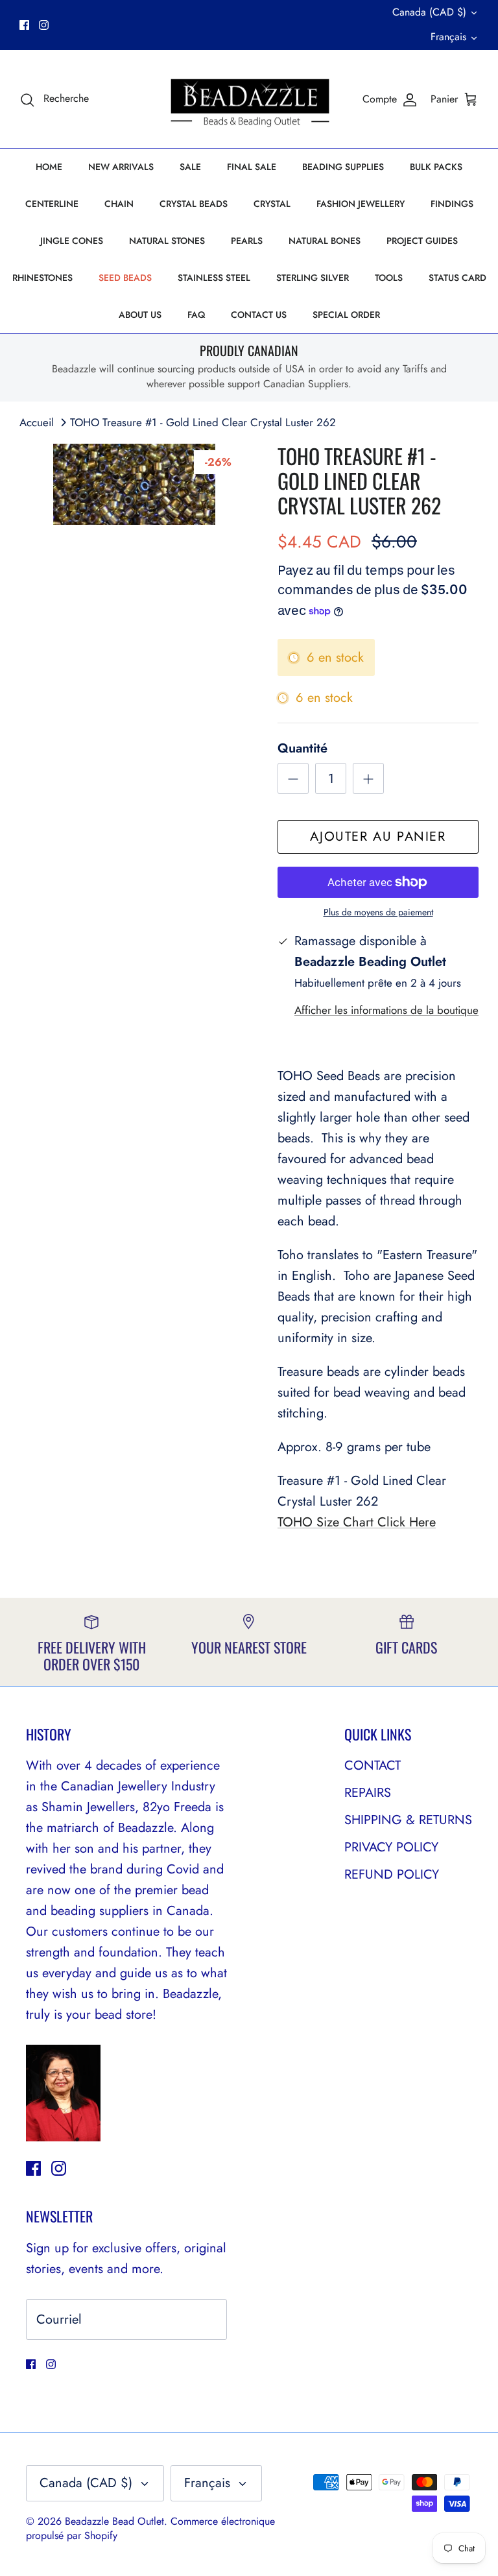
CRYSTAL (272, 204)
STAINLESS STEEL (214, 278)
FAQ (196, 315)
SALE (190, 167)
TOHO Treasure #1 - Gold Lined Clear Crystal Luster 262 (203, 422)
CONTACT (373, 1765)
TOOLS (389, 278)
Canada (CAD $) (429, 12)
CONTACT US (259, 315)
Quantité (302, 749)
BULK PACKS (436, 167)
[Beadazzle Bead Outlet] (249, 99)
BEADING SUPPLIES (343, 167)
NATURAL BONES (325, 241)
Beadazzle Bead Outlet (114, 2521)
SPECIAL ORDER (346, 315)
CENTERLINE (52, 204)
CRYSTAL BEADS (194, 204)
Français (448, 37)
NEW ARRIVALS (121, 167)
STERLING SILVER (313, 278)
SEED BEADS (125, 278)
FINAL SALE (252, 167)
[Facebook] (24, 25)
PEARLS (247, 241)
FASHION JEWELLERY (361, 204)
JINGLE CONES (72, 241)
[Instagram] (44, 25)
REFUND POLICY (392, 1874)
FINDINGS (452, 204)
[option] (134, 484)
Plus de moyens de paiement (378, 912)
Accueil (37, 422)
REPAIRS (368, 1793)
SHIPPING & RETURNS (408, 1820)
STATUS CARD (457, 278)
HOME (49, 167)
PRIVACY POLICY (391, 1847)
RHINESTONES (42, 278)
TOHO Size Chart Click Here (357, 1522)
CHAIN (119, 204)
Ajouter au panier (378, 837)
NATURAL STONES (167, 241)
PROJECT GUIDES (422, 241)
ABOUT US (140, 315)
